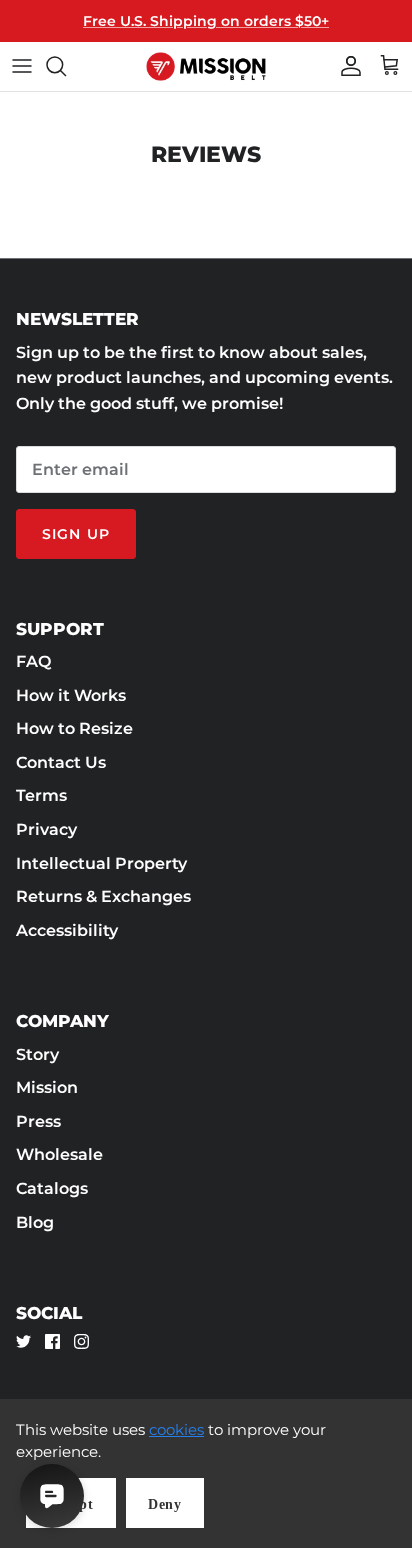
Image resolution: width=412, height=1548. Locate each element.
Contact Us (61, 762)
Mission (47, 1087)
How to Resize (74, 728)
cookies (176, 1429)
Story (37, 1054)
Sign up (76, 534)
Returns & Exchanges (103, 896)
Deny (165, 1504)
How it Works (71, 695)
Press (38, 1121)
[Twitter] (23, 1341)
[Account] (346, 66)
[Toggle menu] (22, 66)
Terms (41, 795)
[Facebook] (52, 1341)
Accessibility (67, 930)
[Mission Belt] (206, 66)
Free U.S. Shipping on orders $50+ (206, 21)
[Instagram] (81, 1341)
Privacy (46, 829)
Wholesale (59, 1154)
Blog (35, 1222)
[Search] (66, 66)
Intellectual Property (101, 863)
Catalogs (52, 1188)
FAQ (33, 661)
